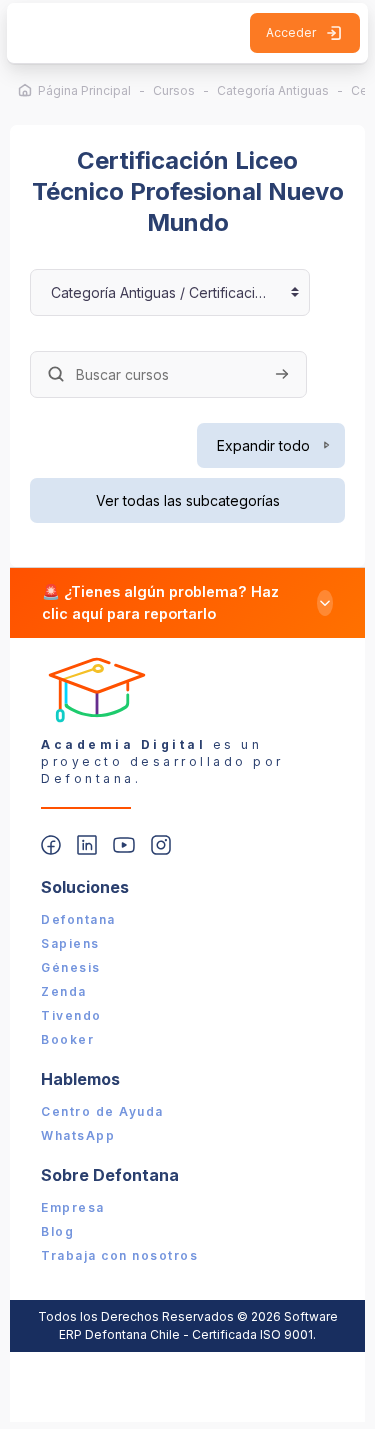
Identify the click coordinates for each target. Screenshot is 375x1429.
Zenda (64, 991)
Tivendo (71, 1015)
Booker (67, 1039)
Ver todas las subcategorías (188, 500)
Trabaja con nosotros (119, 1255)
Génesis (71, 967)
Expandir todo (263, 445)
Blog (57, 1231)
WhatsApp (78, 1135)
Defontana (78, 919)
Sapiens (70, 943)
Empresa (73, 1207)
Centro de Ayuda (102, 1111)
